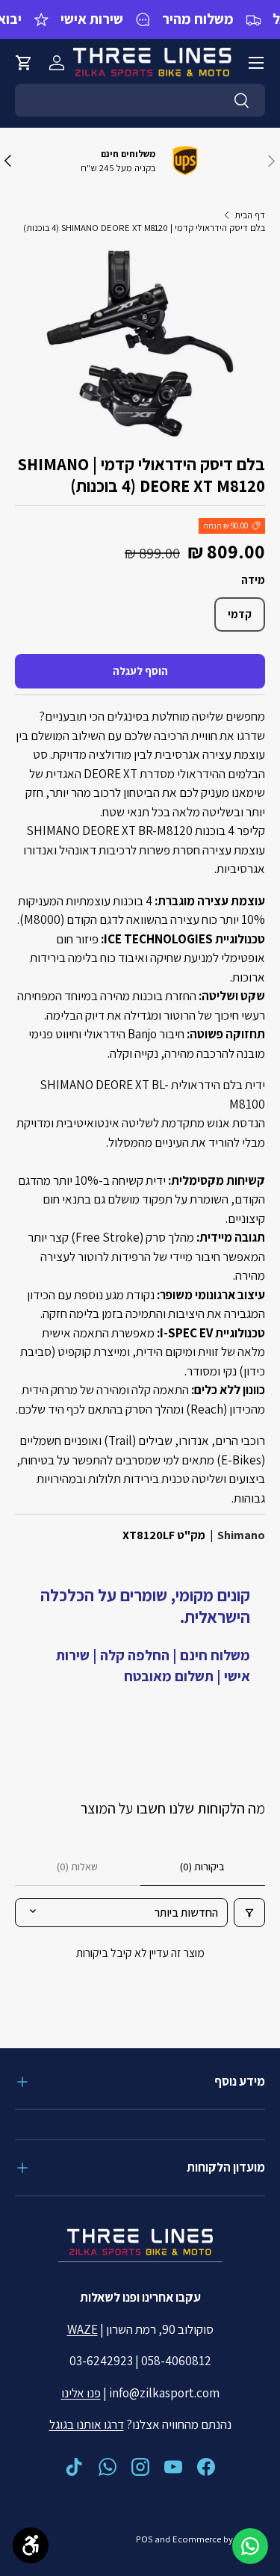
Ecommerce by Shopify (219, 2539)
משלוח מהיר (198, 19)
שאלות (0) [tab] (77, 1867)
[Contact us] (250, 2546)
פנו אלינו (81, 2393)
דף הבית (250, 215)
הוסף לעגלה (140, 671)
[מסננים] (249, 1913)
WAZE (83, 2329)
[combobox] (140, 100)
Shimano (241, 1535)
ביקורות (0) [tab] (202, 1867)
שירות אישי (92, 19)
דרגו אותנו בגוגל (87, 2424)
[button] (24, 63)
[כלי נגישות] (31, 2545)
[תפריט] (256, 63)
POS (144, 2539)
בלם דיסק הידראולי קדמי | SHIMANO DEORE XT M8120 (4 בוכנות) (144, 228)
